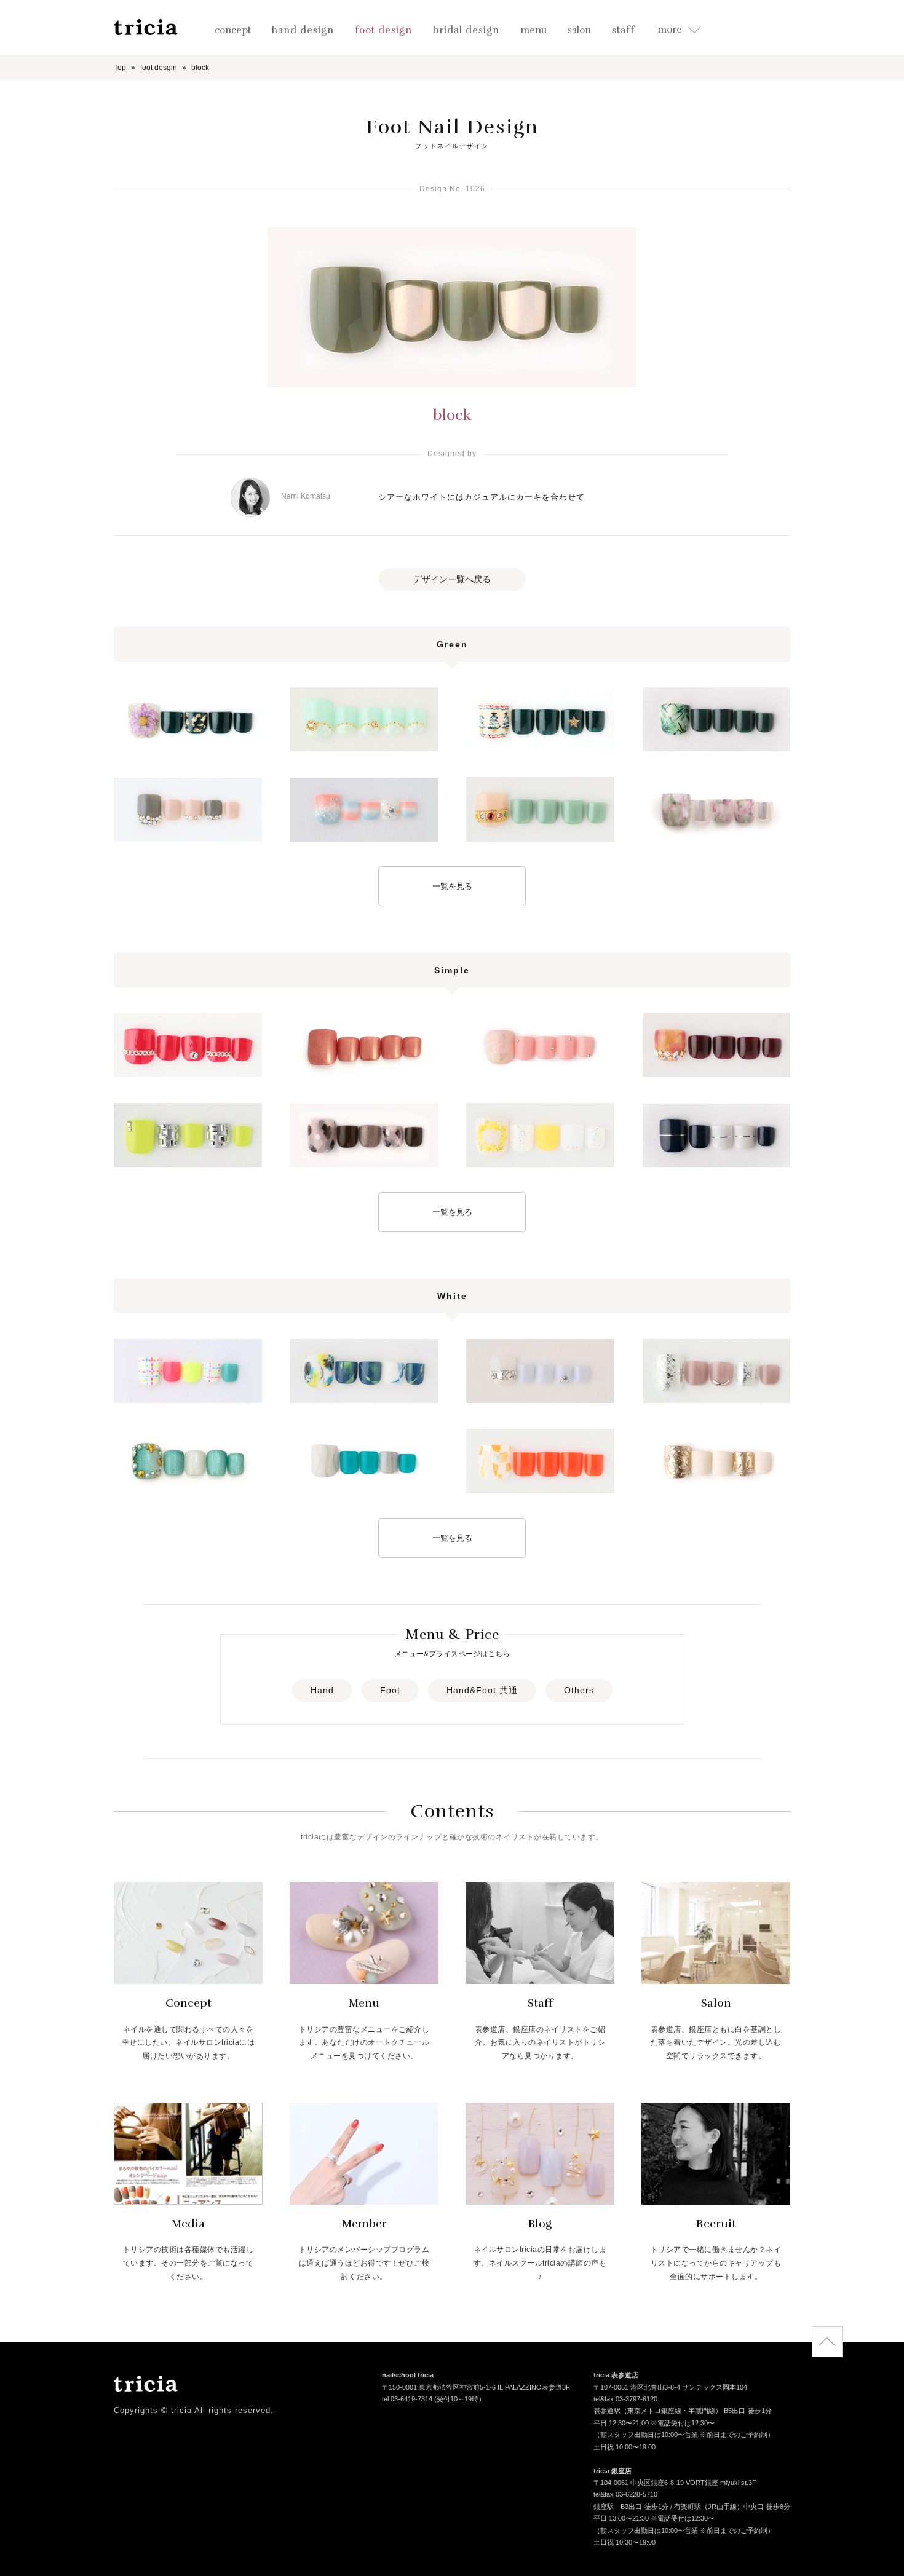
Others (579, 1690)
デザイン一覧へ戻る (452, 579)
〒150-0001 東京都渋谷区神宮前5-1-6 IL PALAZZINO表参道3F (476, 2387)
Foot (390, 1690)
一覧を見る (452, 886)
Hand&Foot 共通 (482, 1690)
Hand (322, 1690)
